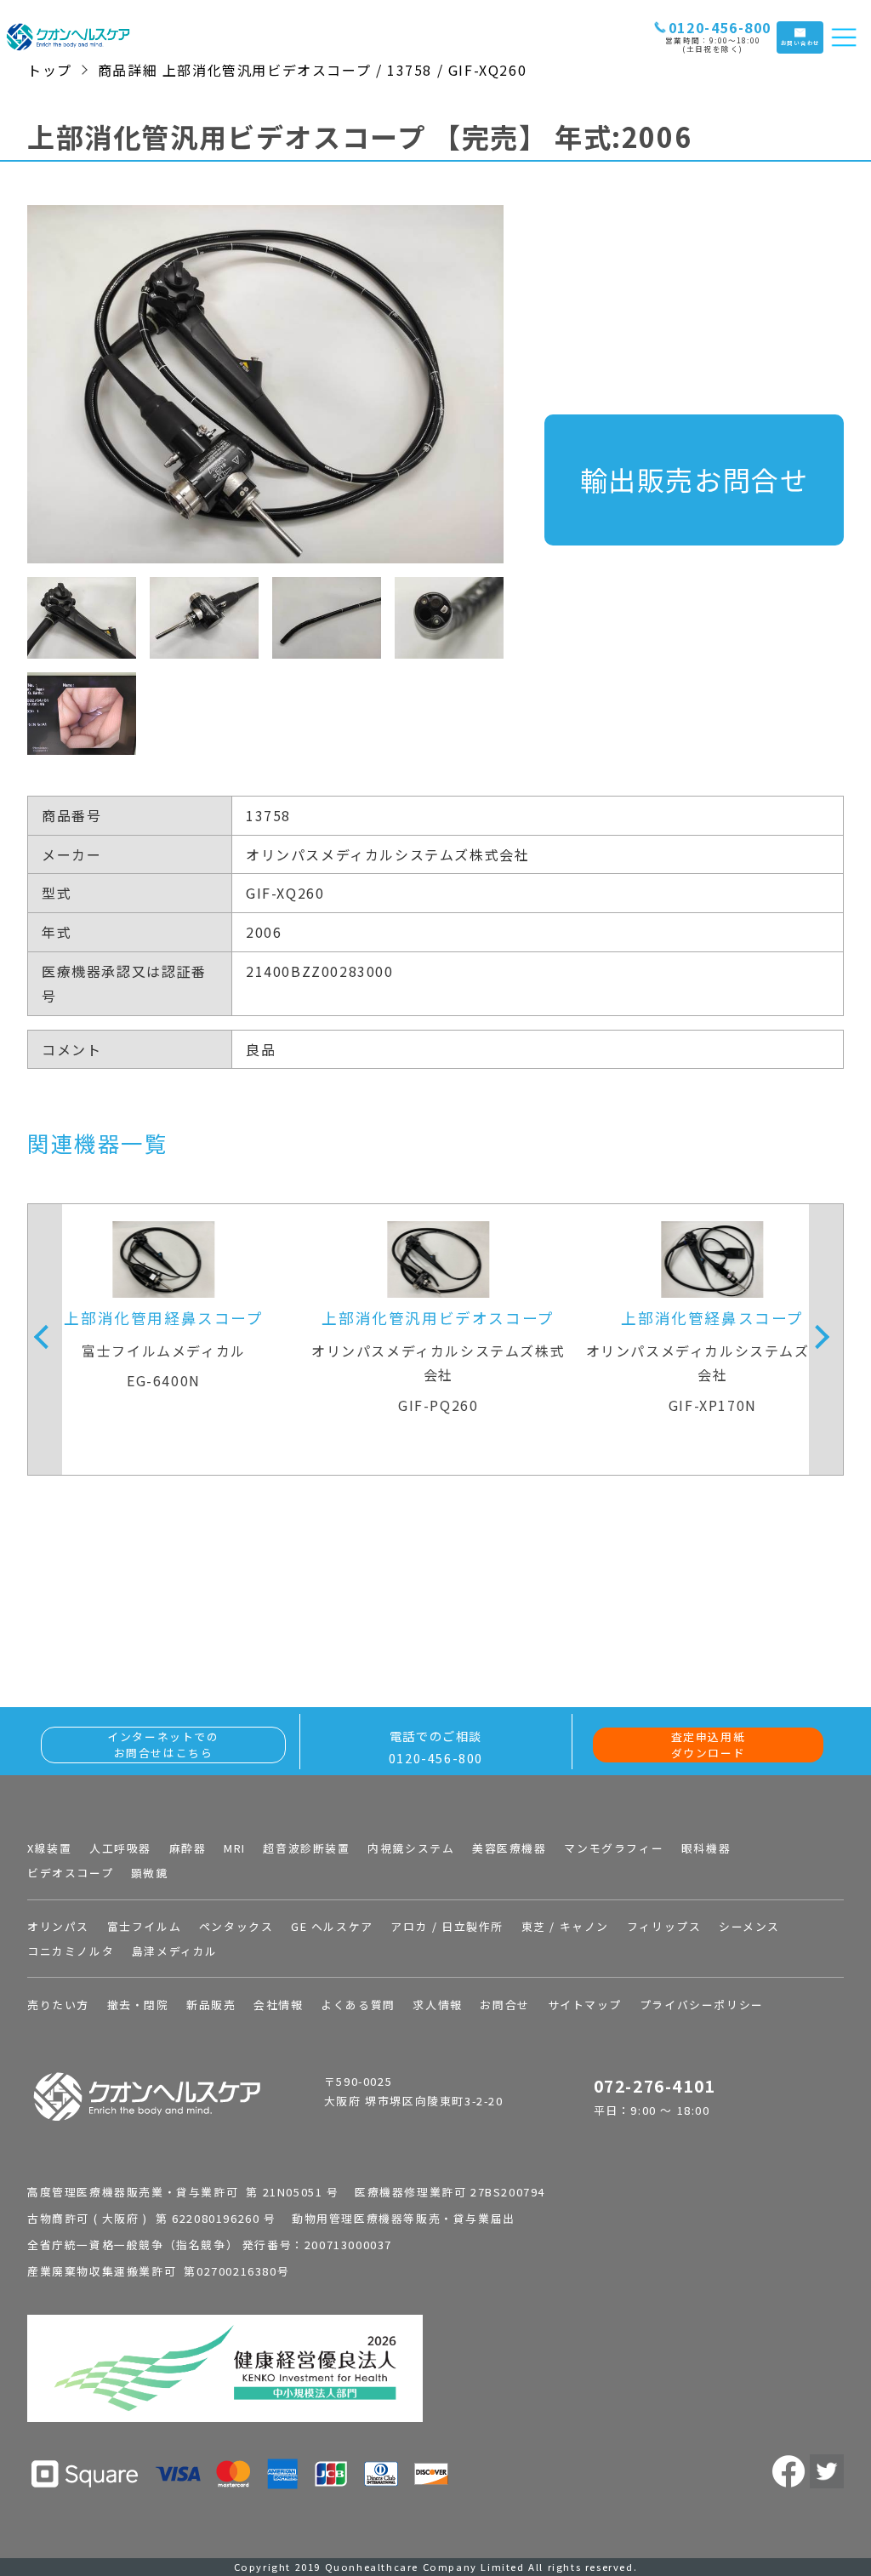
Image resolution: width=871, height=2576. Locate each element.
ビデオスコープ (70, 1873)
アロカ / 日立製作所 (447, 1926)
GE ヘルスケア (332, 1926)
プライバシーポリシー (702, 2005)
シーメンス (749, 1926)
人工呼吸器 (120, 1848)
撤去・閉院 (138, 2005)
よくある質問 (358, 2005)
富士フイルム (145, 1926)
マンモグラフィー (614, 1848)
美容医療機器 (510, 1848)
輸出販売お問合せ (695, 479)
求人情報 (437, 2005)
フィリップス (664, 1926)
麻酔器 (188, 1848)
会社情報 (278, 2005)
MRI (235, 1848)
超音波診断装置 (306, 1848)
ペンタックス (236, 1926)
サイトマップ (585, 2005)
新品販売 (211, 2005)
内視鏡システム (411, 1848)
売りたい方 (58, 2005)
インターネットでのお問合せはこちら (163, 1745)
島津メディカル (175, 1951)
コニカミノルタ (71, 1951)
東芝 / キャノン (565, 1926)
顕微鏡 (150, 1873)
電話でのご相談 (436, 1747)
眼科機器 (706, 1848)
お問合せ (504, 2005)
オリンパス (58, 1926)
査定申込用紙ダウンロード (709, 1745)
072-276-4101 (655, 2086)
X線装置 (49, 1848)
